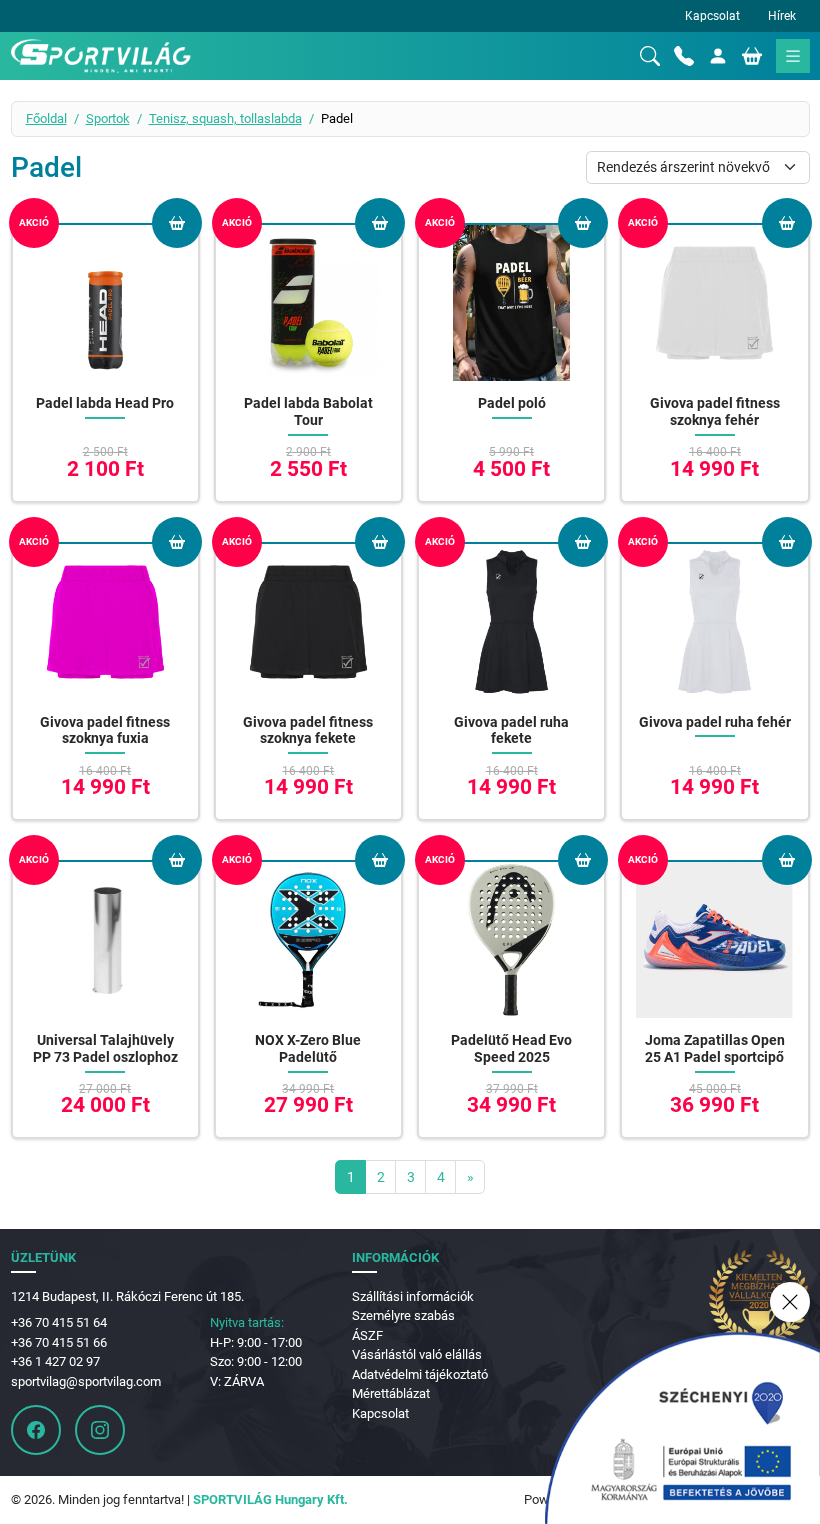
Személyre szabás (403, 1315)
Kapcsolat (712, 16)
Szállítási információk (413, 1296)
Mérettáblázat (391, 1393)
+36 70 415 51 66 (59, 1342)
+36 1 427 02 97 (55, 1361)
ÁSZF (367, 1335)
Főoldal (46, 118)
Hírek (782, 16)
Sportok (108, 118)
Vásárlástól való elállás (417, 1354)
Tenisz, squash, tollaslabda (225, 118)
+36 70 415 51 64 (59, 1322)
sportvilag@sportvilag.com (86, 1381)
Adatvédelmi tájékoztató (420, 1374)
